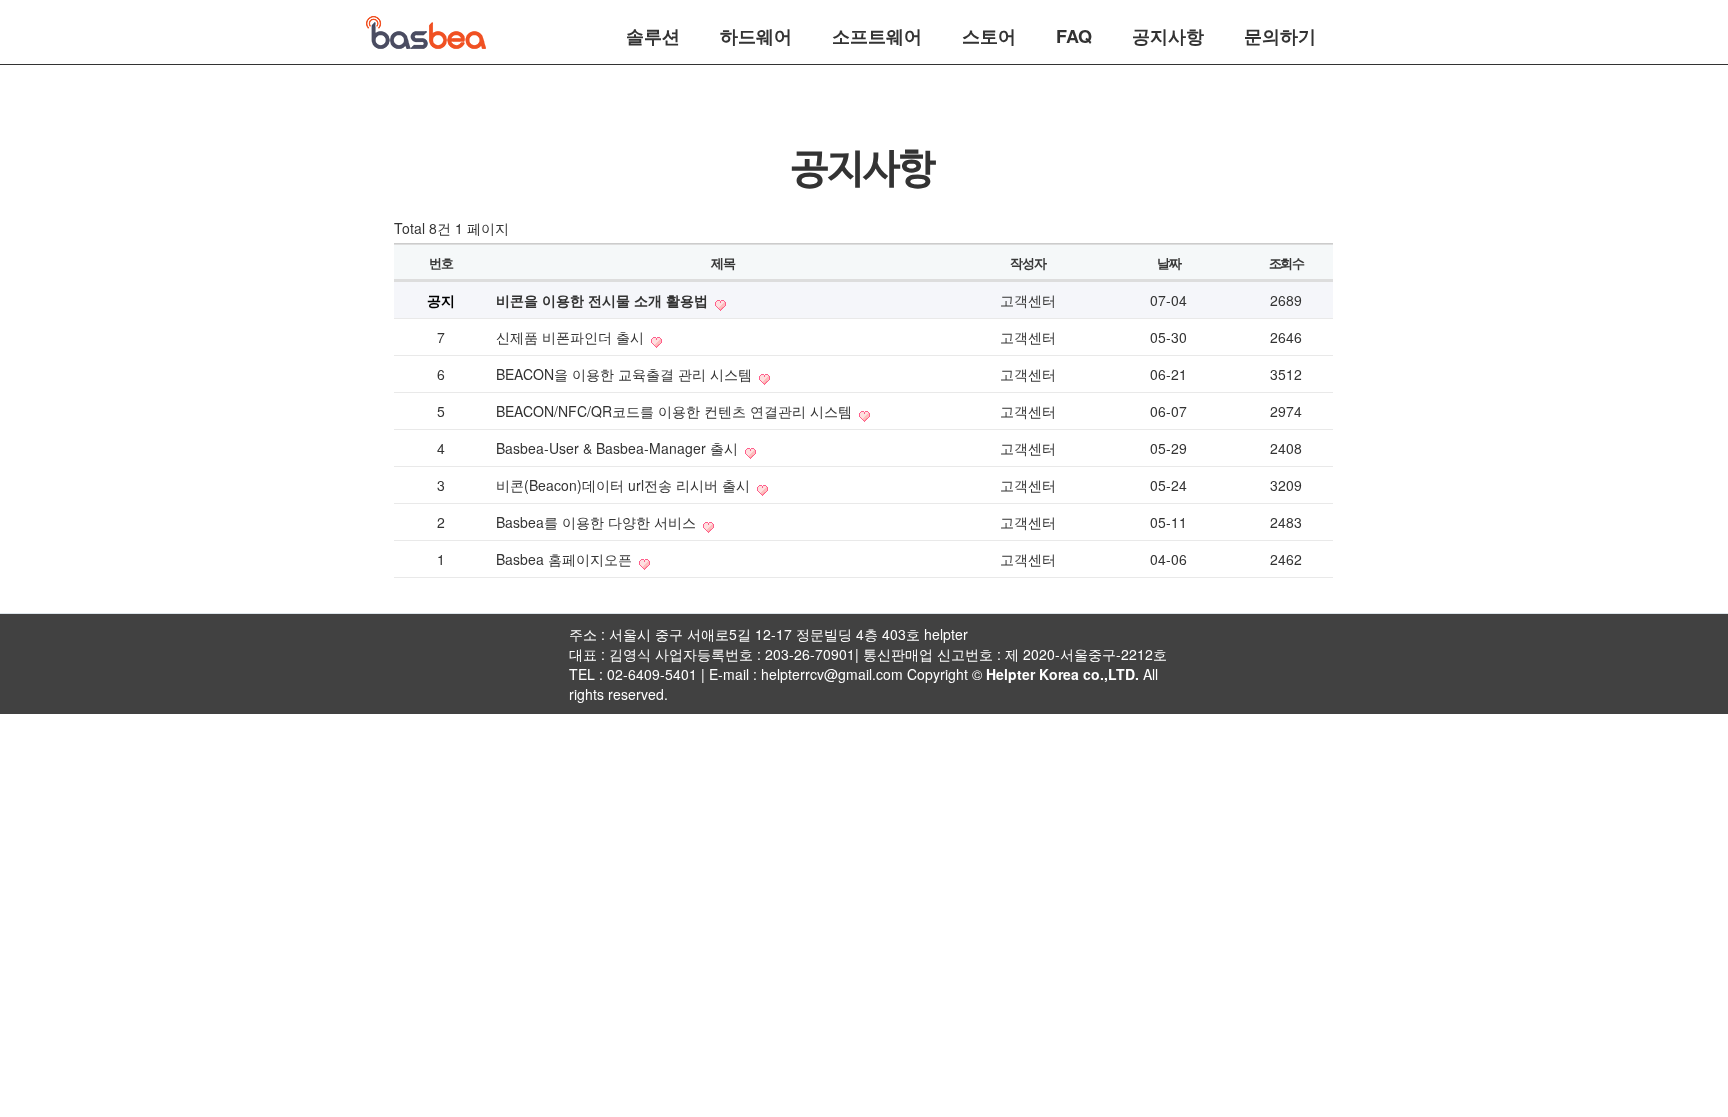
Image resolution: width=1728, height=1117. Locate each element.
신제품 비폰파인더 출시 (572, 337)
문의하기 (1280, 34)
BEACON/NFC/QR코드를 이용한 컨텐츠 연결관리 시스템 (676, 411)
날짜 (1168, 262)
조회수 (1286, 262)
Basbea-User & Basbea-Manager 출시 (619, 448)
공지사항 (1168, 34)
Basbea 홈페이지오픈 (566, 559)
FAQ (1074, 34)
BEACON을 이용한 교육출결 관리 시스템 (626, 374)
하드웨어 (756, 34)
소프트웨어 (877, 34)
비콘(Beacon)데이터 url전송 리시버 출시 (625, 485)
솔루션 (653, 34)
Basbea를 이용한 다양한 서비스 (598, 522)
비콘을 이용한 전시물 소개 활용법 (604, 300)
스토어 (989, 34)
